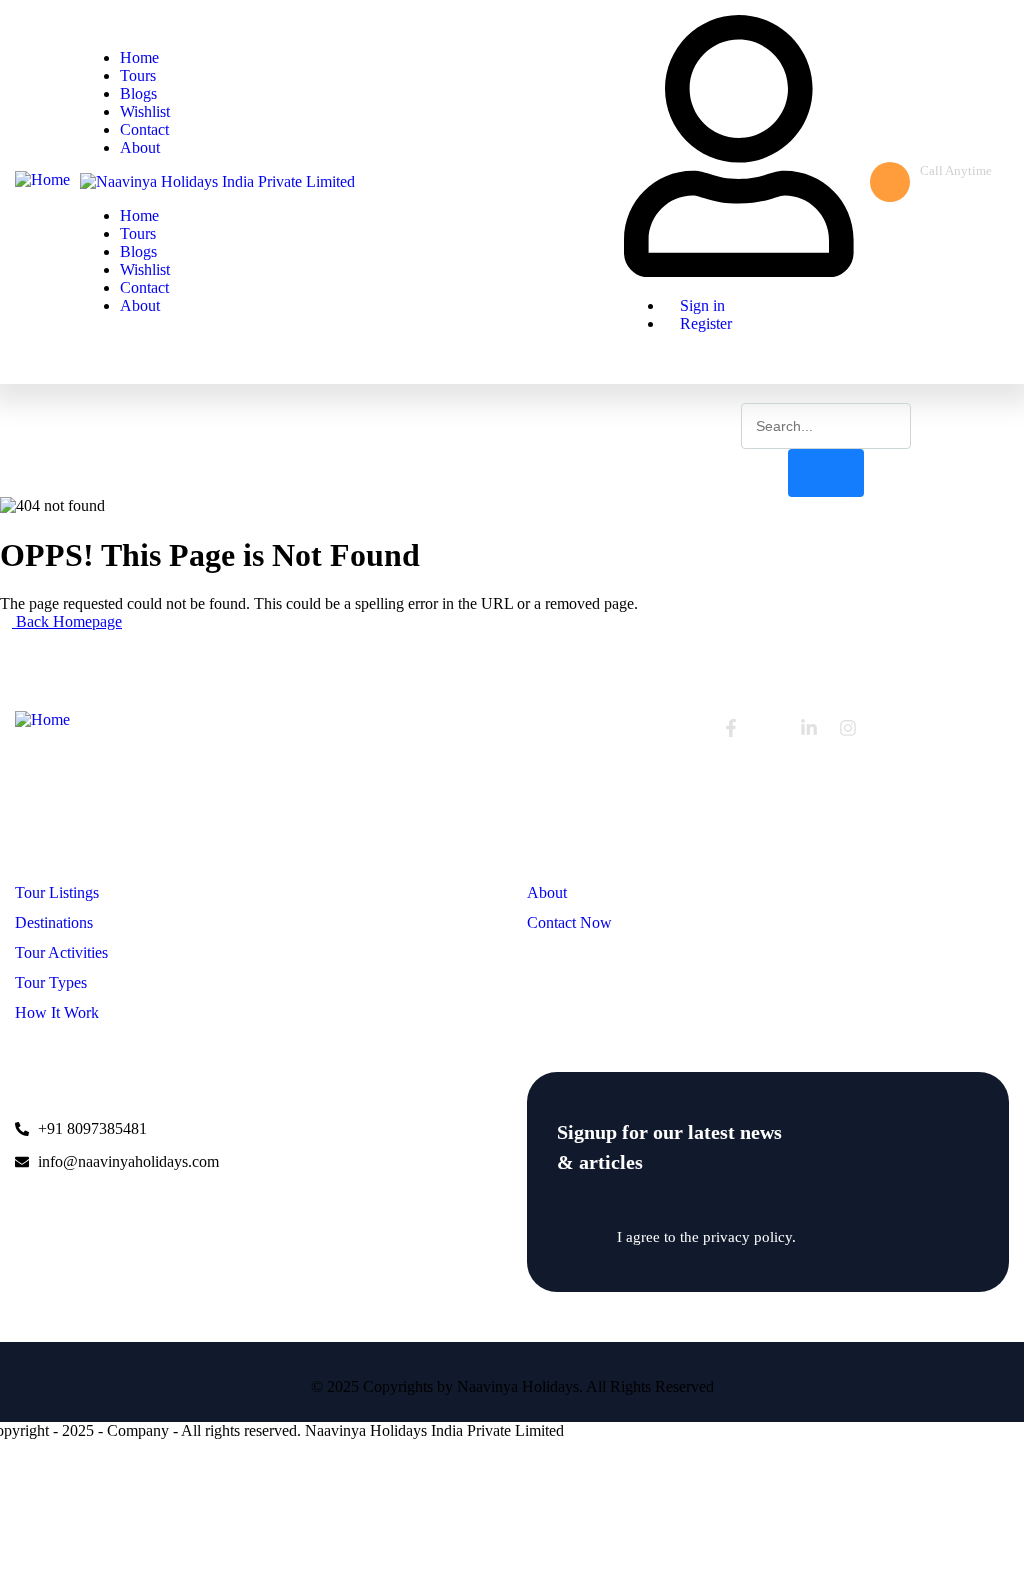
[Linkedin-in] (809, 728)
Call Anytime (956, 170)
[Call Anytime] (890, 182)
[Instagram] (968, 433)
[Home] (42, 179)
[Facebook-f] (731, 728)
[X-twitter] (770, 728)
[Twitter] (933, 433)
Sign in (700, 305)
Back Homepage (67, 621)
